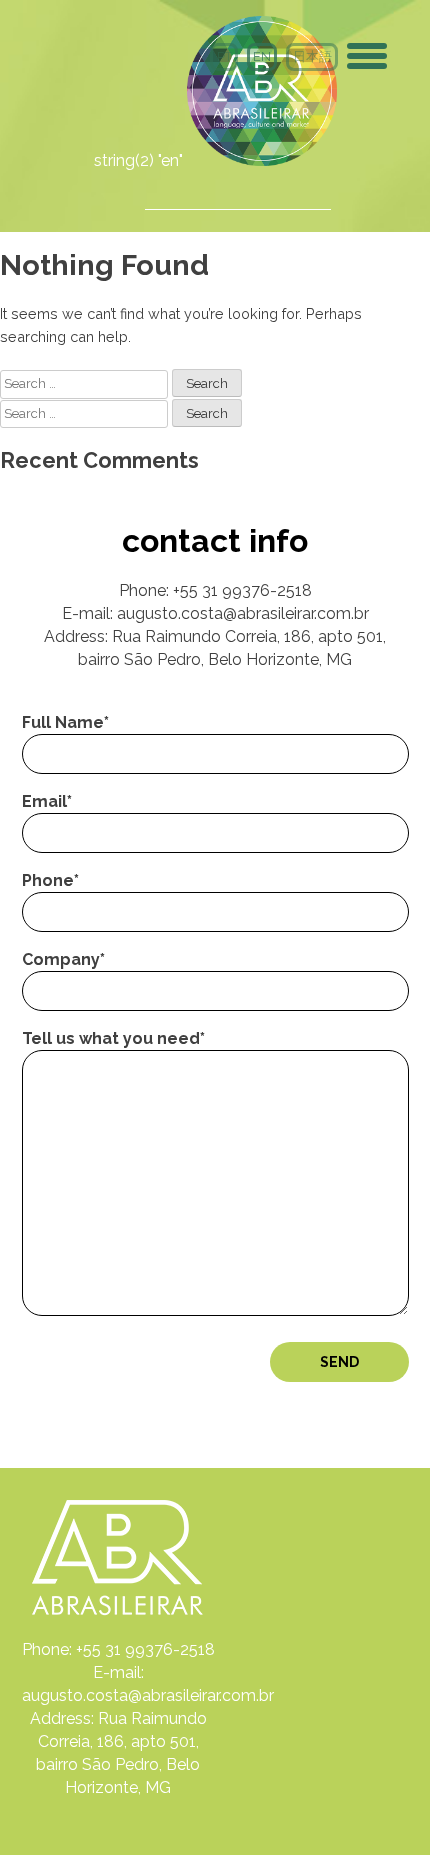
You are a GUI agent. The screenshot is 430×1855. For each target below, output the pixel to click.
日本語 (312, 56)
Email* (47, 801)
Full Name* (65, 722)
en (262, 56)
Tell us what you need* (113, 1038)
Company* (63, 959)
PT (224, 56)
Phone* (50, 880)
